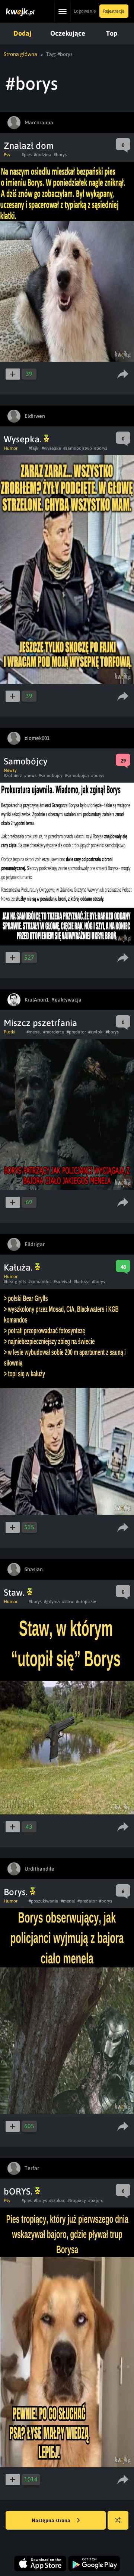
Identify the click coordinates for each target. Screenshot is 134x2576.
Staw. (15, 1592)
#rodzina (43, 155)
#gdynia (52, 1602)
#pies (27, 155)
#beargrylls (15, 1282)
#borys (60, 155)
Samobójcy (26, 761)
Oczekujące (68, 33)
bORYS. (19, 2191)
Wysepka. (24, 439)
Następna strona (52, 2520)
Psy (7, 155)
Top (112, 33)
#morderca (54, 1032)
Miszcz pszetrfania (40, 1023)
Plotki (9, 1032)
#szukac (57, 2200)
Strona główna (20, 54)
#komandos (40, 1282)
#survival (63, 1282)
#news (30, 776)
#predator (76, 1032)
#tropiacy (77, 2200)
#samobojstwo (78, 448)
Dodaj (22, 33)
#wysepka (51, 448)
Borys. (17, 1892)
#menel (34, 1032)
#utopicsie (86, 1602)
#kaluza (82, 1282)
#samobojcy (51, 776)
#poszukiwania (44, 1901)
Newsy (10, 770)
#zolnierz (13, 776)
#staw (68, 1602)
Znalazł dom (29, 146)
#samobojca (77, 776)
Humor (11, 448)
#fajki (34, 448)
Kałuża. (19, 1267)
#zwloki (96, 1032)
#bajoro (96, 2200)
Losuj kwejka (118, 2520)
